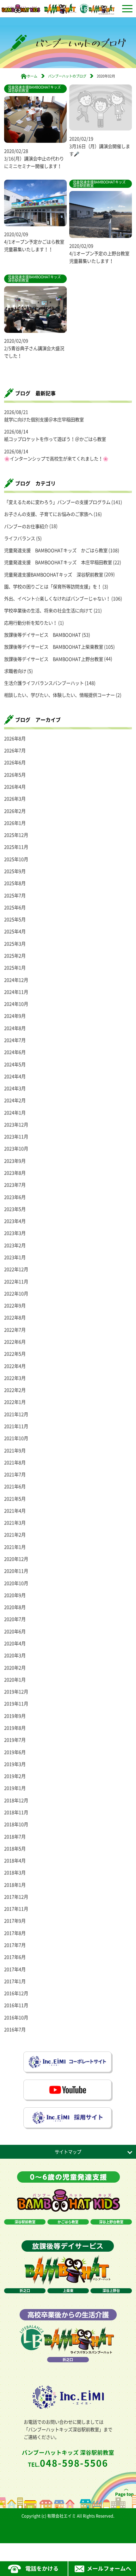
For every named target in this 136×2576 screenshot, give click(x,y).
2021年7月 (15, 1474)
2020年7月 (15, 1619)
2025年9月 (15, 871)
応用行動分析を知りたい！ (31, 623)
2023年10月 (16, 1149)
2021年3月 (15, 1523)
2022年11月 (16, 1282)
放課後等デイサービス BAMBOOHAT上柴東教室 (54, 647)
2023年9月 (15, 1161)
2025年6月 (15, 907)
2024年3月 (15, 1088)
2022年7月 (15, 1330)
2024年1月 (15, 1113)
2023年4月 (15, 1221)
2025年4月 (15, 931)
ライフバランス (20, 538)
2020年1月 (15, 1680)
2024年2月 (15, 1100)
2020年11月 (16, 1571)
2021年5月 (15, 1499)
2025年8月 (15, 883)
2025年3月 (15, 944)
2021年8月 (15, 1462)
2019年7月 (15, 1740)
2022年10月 (16, 1294)
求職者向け (15, 671)
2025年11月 (16, 847)
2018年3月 (15, 1873)
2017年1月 (15, 1981)
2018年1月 (15, 1885)
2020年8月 (15, 1607)
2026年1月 (15, 823)
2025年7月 (15, 895)
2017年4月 (15, 1969)
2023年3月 (15, 1233)
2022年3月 (15, 1378)
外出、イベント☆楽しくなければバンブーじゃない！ (57, 599)
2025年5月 (15, 919)
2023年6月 (15, 1197)
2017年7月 (15, 1945)
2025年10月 (16, 859)
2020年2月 (15, 1668)
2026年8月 (15, 738)
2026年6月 (15, 762)
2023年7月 (15, 1185)
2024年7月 (15, 1040)
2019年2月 (15, 1776)
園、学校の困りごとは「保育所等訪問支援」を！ (53, 587)
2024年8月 (15, 1028)
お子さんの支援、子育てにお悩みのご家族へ (48, 514)
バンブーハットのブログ (67, 76)
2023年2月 (15, 1245)
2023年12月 (16, 1125)
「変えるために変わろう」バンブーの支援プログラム (57, 502)
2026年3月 (15, 799)
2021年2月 (15, 1535)
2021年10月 (16, 1438)
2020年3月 (15, 1655)
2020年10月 (16, 1583)
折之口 (25, 2291)
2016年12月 (16, 1993)
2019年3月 (15, 1764)
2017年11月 (16, 1909)
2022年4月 (15, 1366)
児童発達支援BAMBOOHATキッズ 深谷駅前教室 (54, 575)
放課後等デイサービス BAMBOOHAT (43, 635)
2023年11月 (16, 1137)
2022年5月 (15, 1354)
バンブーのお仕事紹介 (26, 526)
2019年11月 (16, 1704)
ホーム (32, 76)
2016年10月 (16, 2017)
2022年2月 (15, 1390)
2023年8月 (15, 1173)
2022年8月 (15, 1317)
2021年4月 (15, 1511)
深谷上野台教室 (111, 2222)
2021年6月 (15, 1486)
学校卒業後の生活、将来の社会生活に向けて (48, 611)
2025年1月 (15, 968)
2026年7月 (15, 750)
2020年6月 (15, 1631)
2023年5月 (15, 1209)
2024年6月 (15, 1052)
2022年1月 (15, 1402)
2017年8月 (15, 1933)
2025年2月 (15, 956)
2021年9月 (15, 1450)
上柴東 (68, 2291)
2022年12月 (16, 1269)
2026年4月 (15, 787)
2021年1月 (15, 1547)
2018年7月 (15, 1837)
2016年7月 (15, 2029)
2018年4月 (15, 1861)
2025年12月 (16, 835)
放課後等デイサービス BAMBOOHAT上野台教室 (54, 659)
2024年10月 (16, 1004)
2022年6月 (15, 1342)
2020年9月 (15, 1595)
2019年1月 (15, 1788)
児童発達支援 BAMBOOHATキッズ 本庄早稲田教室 (58, 562)
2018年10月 (16, 1824)
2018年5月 (15, 1849)
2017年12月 (16, 1897)
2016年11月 (16, 2005)
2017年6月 (15, 1957)
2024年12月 (16, 980)
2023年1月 (15, 1257)
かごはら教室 (68, 2222)
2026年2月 (15, 811)
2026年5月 (15, 775)
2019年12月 (16, 1692)
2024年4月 (15, 1076)
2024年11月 (16, 992)
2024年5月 (15, 1064)
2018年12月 (16, 1800)
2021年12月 (16, 1414)
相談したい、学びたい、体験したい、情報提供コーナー (59, 695)
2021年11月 (16, 1426)
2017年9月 (15, 1921)
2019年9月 (15, 1716)
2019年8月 (15, 1728)
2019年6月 (15, 1752)
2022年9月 (15, 1305)
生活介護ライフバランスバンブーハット (44, 683)
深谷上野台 (111, 2291)
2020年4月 (15, 1643)
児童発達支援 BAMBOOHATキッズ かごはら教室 (56, 550)
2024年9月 (15, 1016)
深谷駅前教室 (25, 2222)
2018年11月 (16, 1812)
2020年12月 (16, 1559)
